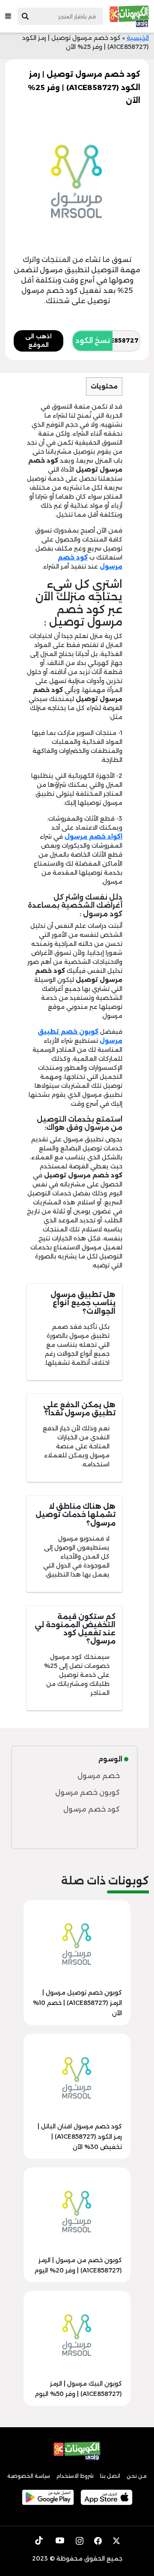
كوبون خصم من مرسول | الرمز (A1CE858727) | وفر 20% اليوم (78, 2265)
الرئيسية (138, 38)
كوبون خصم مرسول (87, 1792)
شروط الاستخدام (75, 2476)
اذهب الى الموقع (38, 340)
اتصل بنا (110, 2476)
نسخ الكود (93, 341)
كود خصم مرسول (92, 1809)
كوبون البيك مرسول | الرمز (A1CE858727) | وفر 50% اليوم (78, 2389)
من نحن (137, 2476)
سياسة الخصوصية (29, 2476)
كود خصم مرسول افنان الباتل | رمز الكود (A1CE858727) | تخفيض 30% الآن (80, 2137)
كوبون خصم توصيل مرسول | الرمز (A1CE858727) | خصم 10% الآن (77, 2003)
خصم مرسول (99, 1776)
